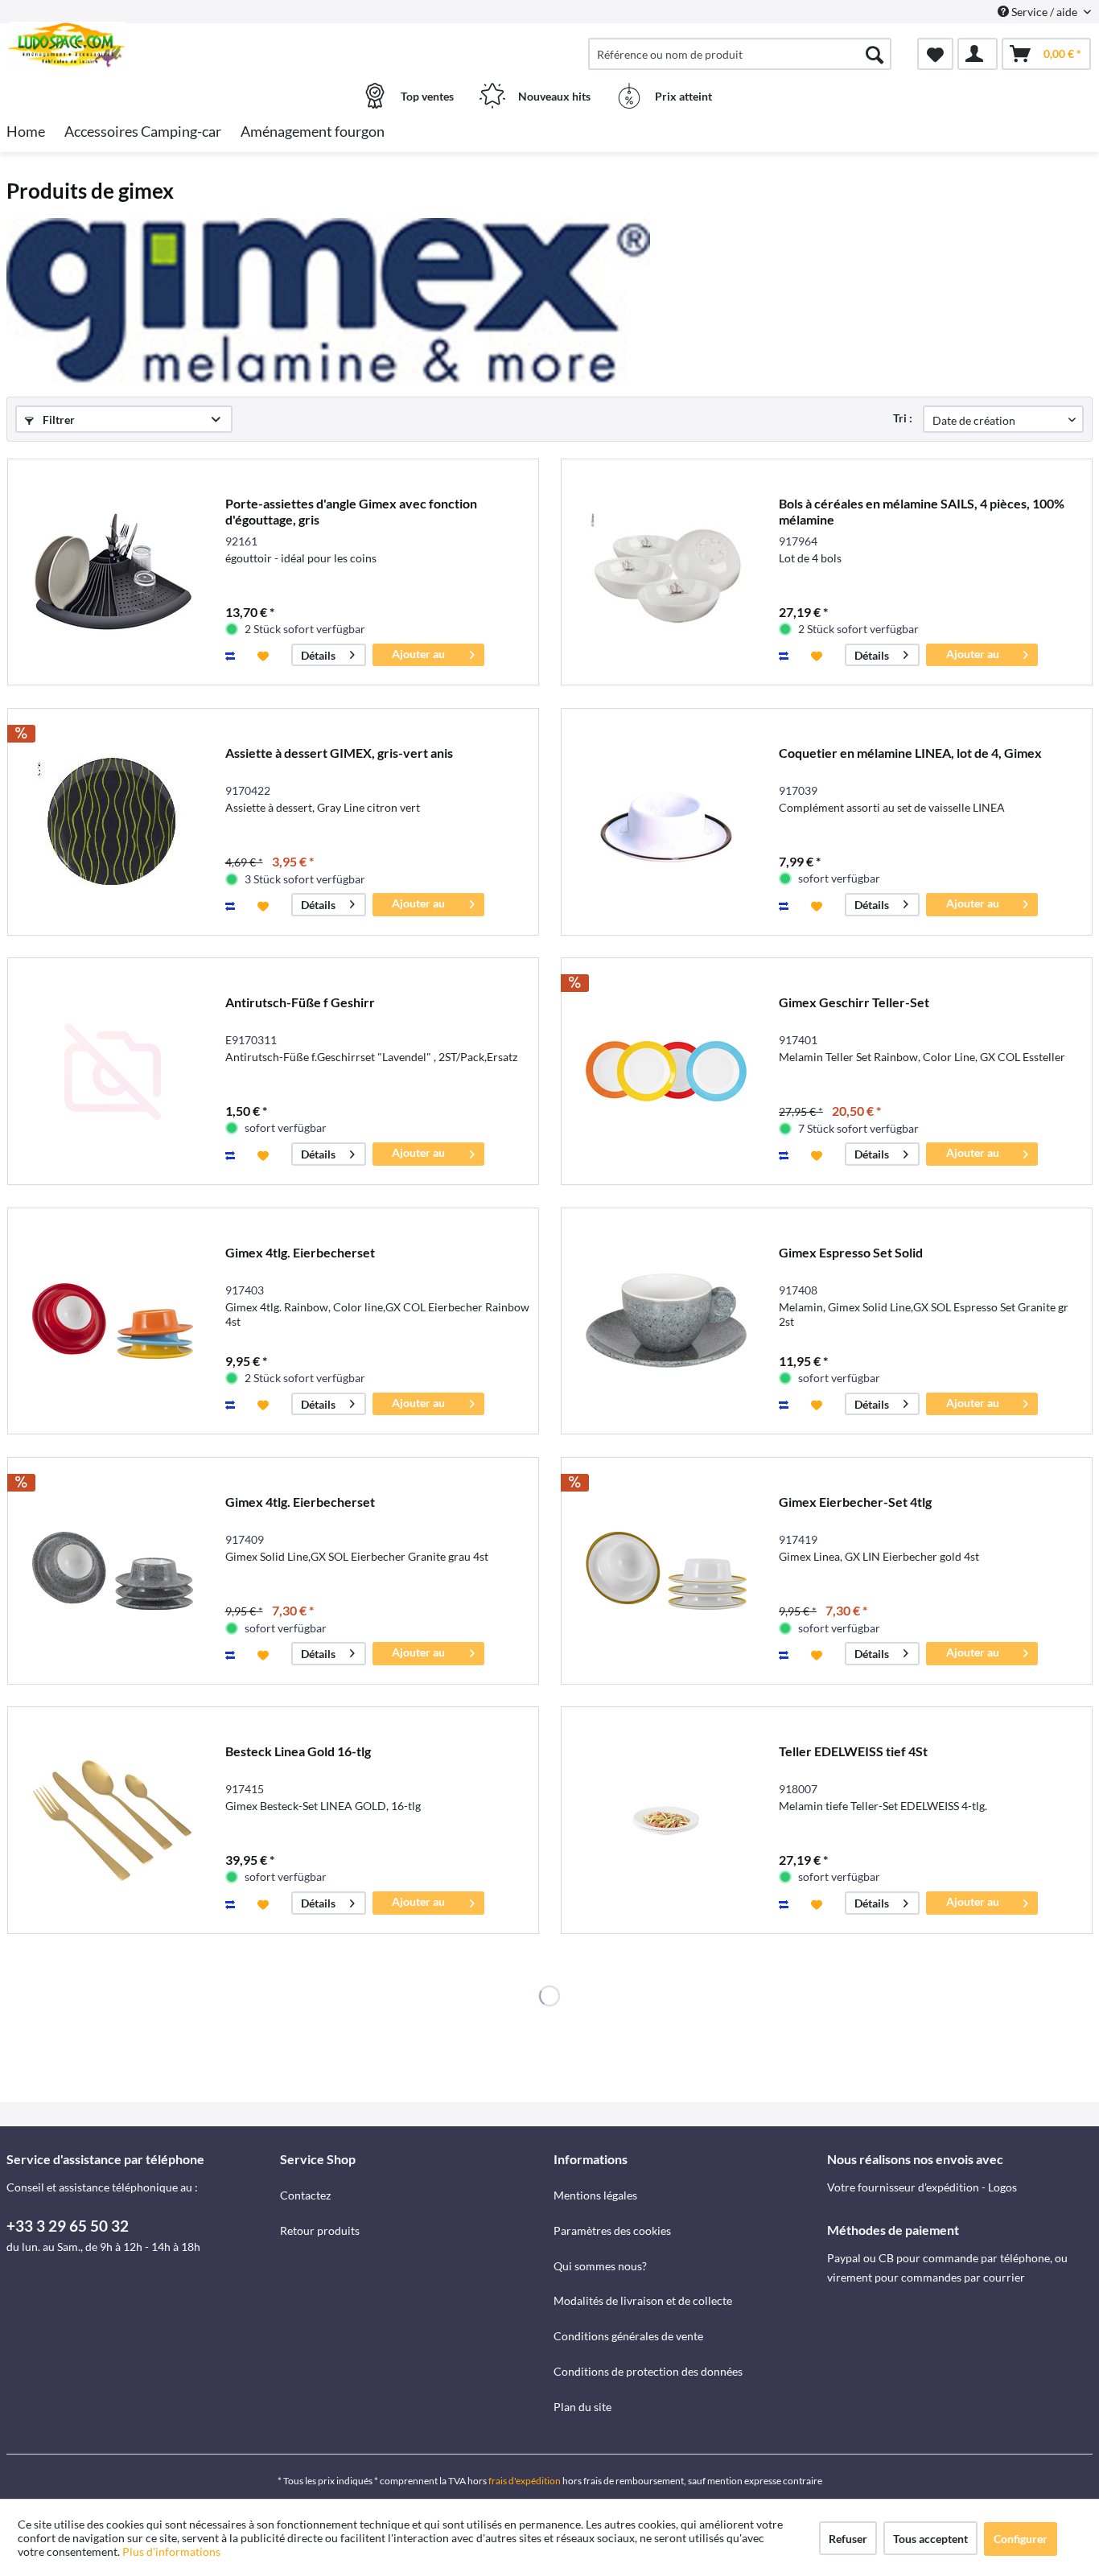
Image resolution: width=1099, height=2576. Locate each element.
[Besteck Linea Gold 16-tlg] (113, 1820)
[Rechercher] (875, 54)
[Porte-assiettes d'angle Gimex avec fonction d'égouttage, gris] (113, 572)
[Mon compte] (978, 54)
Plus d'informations (173, 2551)
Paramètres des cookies (612, 2230)
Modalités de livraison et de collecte (643, 2300)
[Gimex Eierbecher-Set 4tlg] (666, 1571)
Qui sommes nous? (600, 2266)
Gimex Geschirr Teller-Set (854, 1002)
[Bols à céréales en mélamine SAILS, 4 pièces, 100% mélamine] (666, 572)
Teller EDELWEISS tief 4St (853, 1751)
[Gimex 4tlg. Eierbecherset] (113, 1321)
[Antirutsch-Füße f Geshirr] (113, 1071)
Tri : (903, 418)
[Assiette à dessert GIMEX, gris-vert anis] (113, 822)
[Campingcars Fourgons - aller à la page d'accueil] (141, 46)
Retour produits (320, 2230)
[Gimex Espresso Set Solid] (666, 1321)
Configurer (1021, 2539)
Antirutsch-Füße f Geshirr (300, 1002)
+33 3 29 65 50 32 (68, 2226)
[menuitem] (740, 54)
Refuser (848, 2539)
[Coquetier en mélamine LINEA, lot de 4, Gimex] (666, 822)
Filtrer (58, 420)
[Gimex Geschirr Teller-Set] (666, 1071)
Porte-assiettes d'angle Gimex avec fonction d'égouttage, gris (351, 511)
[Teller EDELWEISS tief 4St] (666, 1820)
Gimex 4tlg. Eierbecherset (300, 1252)
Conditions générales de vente (628, 2336)
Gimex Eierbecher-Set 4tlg (855, 1502)
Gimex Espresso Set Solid (851, 1252)
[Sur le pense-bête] (265, 655)
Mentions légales (595, 2195)
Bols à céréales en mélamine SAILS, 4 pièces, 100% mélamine (922, 511)
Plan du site (582, 2407)
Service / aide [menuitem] (1044, 12)
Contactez (305, 2195)
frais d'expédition (525, 2481)
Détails (318, 655)
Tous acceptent (930, 2539)
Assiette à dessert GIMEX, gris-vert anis (339, 753)
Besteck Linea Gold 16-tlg (298, 1751)
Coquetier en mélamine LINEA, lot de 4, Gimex (910, 753)
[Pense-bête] (935, 54)
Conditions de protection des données (648, 2371)
